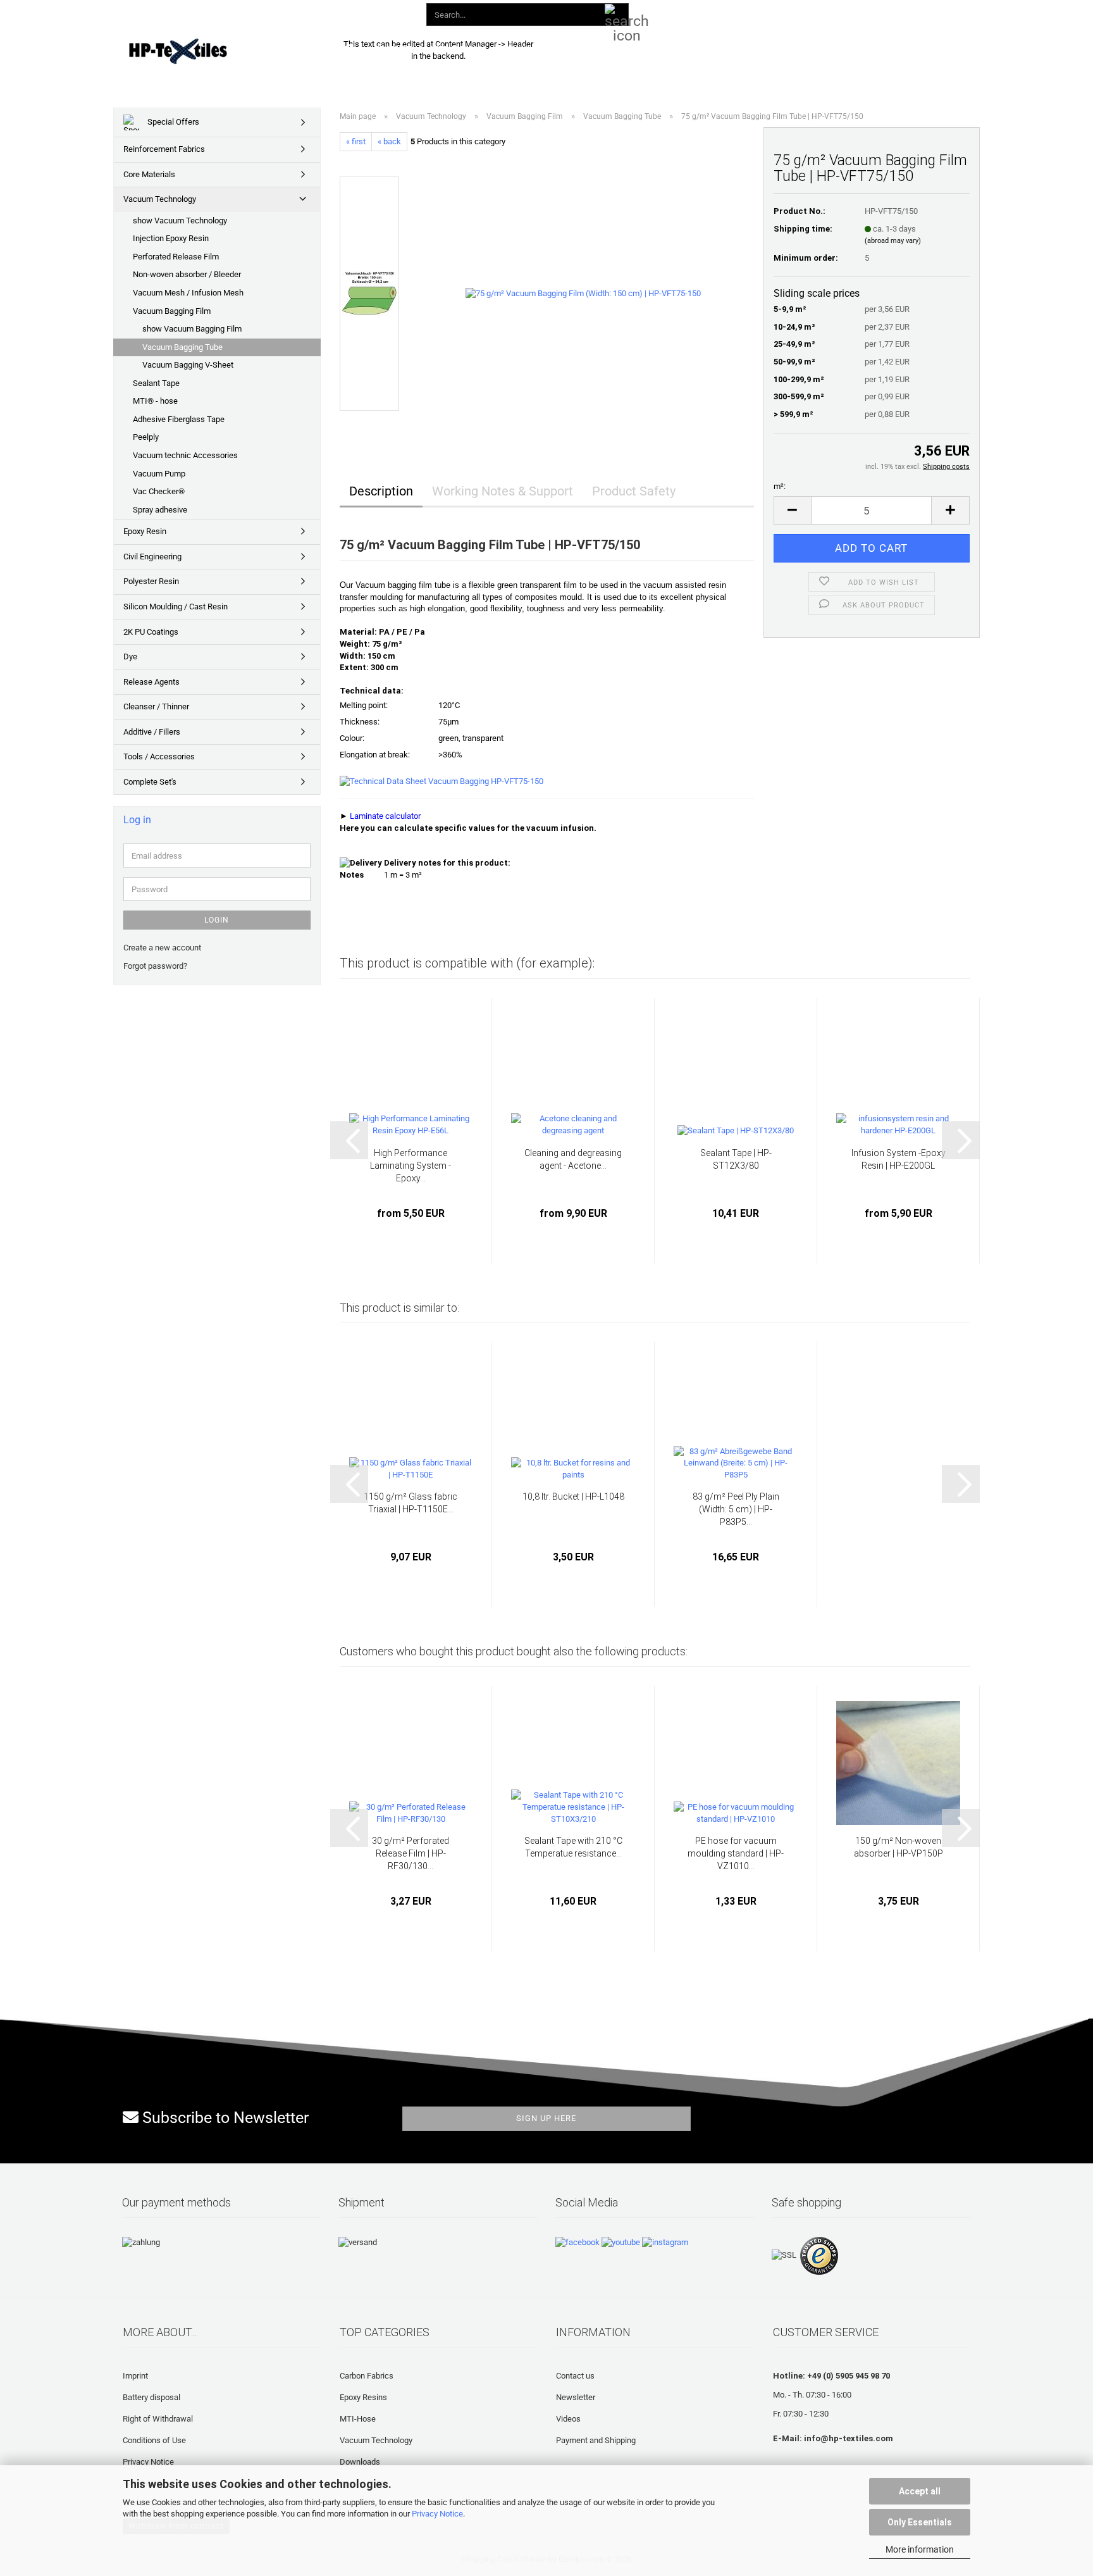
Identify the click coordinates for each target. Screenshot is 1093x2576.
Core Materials (149, 174)
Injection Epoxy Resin (171, 238)
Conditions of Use (154, 2440)
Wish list (837, 12)
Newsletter (576, 2397)
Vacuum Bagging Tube (182, 347)
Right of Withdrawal (158, 2419)
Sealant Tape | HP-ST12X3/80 (736, 1159)
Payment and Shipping (596, 2440)
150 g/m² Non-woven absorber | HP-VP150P (898, 1847)
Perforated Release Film (176, 257)
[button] (735, 13)
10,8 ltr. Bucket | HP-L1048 (573, 1496)
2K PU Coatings (151, 632)
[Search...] (617, 15)
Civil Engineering (152, 557)
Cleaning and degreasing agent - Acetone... (573, 1159)
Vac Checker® (159, 491)
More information (920, 2549)
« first (356, 141)
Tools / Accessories (159, 756)
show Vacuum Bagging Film (192, 329)
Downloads (530, 49)
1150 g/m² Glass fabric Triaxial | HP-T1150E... (411, 1503)
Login (217, 920)
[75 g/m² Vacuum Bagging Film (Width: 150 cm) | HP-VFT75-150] (583, 293)
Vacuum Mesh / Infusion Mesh (188, 293)
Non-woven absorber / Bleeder (187, 274)
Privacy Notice (437, 2514)
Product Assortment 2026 (430, 49)
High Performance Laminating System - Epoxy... (411, 1166)
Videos (568, 2419)
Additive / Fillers (152, 732)
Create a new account (162, 948)
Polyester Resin (151, 581)
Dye (130, 656)
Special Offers (172, 122)
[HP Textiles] (222, 51)
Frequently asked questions (635, 49)
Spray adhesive (160, 510)
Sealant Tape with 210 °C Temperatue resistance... (573, 1847)
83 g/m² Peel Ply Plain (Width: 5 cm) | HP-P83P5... (736, 1509)
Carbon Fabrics (367, 2376)
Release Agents (151, 682)
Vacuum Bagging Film (172, 311)
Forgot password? (155, 966)
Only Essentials (920, 2522)
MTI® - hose (155, 401)
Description (381, 491)
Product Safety (634, 491)
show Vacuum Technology (180, 221)
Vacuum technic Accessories (185, 455)
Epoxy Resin (145, 531)
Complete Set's (150, 782)
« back (389, 141)
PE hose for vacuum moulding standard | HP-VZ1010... (736, 1853)
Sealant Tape (156, 383)
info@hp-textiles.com (849, 2438)
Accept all (920, 2491)
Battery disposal (151, 2397)
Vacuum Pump (159, 474)
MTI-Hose (358, 2419)
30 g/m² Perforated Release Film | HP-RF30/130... (411, 1853)
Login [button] (782, 12)
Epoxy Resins (363, 2397)
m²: (780, 486)
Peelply (146, 437)
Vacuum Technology (160, 199)
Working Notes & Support (503, 491)
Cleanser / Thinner (156, 706)
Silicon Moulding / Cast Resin (176, 607)
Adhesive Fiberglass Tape (179, 419)
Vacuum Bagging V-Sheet (188, 365)
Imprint (135, 2376)
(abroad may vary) (893, 241)
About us (734, 49)
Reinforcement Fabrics (164, 149)
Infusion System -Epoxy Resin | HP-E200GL (898, 1159)
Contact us (575, 2376)
